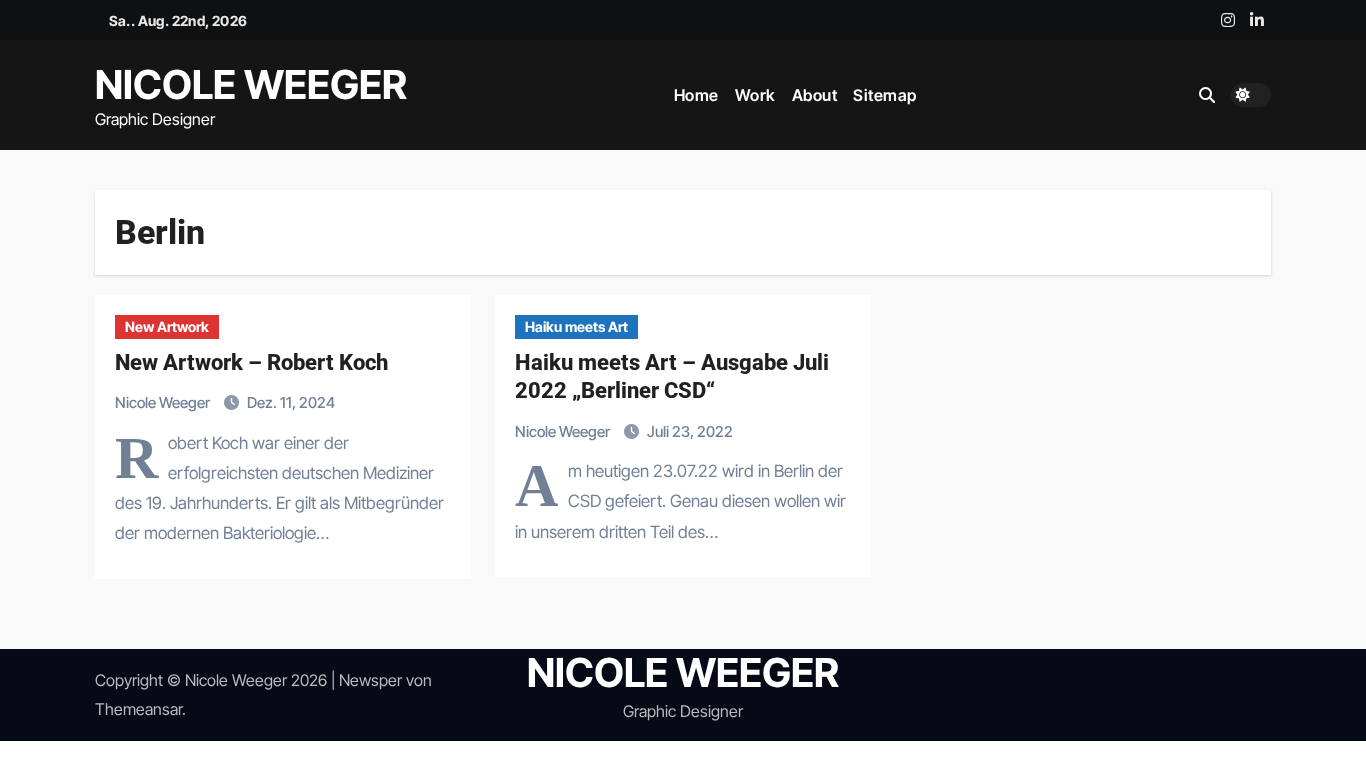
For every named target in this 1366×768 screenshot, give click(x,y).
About (815, 95)
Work (755, 95)
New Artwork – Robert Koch (251, 362)
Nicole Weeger (164, 402)
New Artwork (167, 326)
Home (696, 95)
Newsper (370, 680)
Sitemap (885, 95)
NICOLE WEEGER (251, 84)
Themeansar (138, 709)
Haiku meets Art (576, 326)
